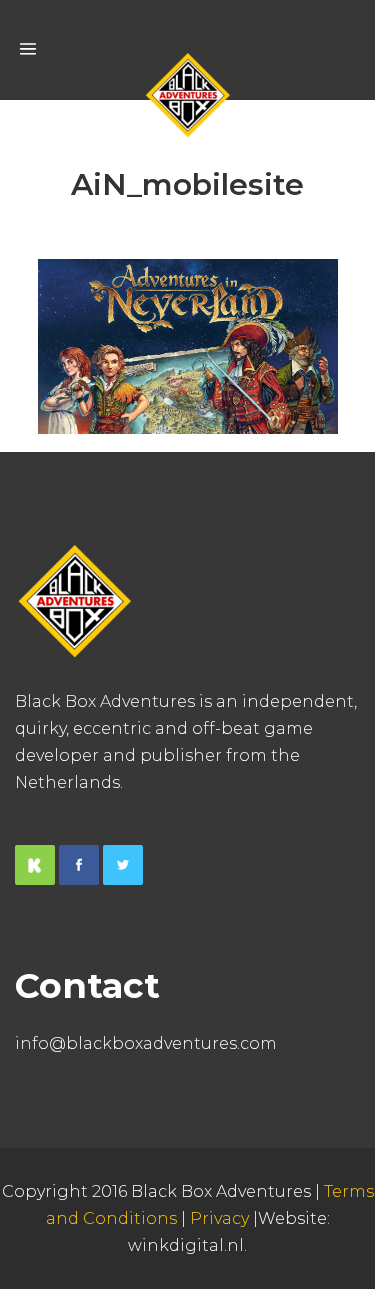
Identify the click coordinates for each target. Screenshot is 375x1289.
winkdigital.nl (186, 1245)
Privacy (219, 1218)
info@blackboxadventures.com (146, 1043)
